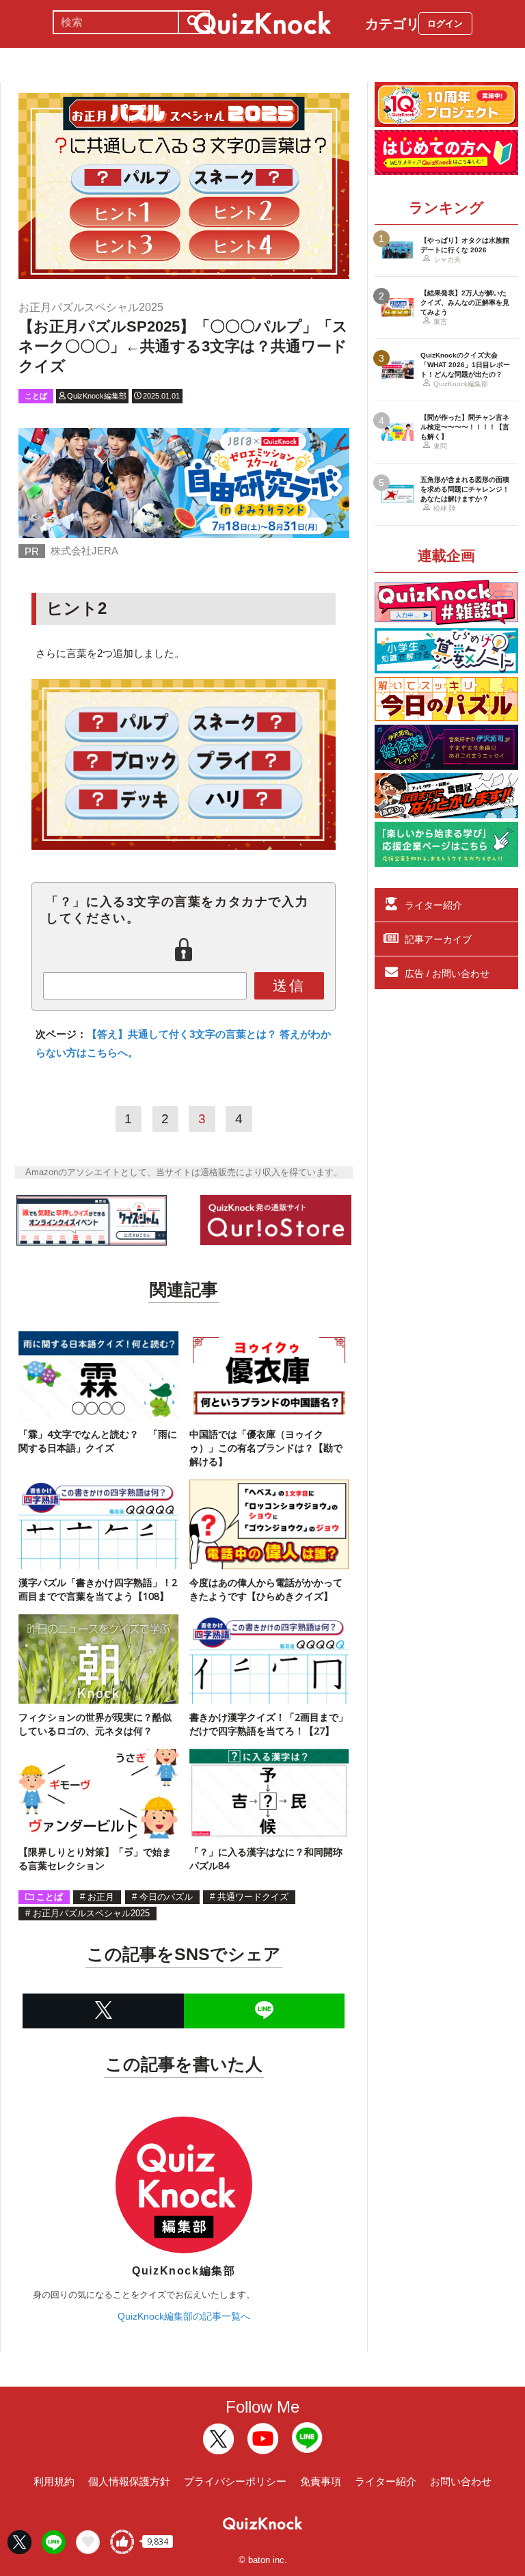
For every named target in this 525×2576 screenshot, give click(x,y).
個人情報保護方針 (129, 2481)
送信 (289, 985)
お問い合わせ (461, 2481)
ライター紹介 (433, 905)
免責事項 (321, 2481)
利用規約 (54, 2481)
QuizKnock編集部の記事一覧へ (184, 2316)
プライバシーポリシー (235, 2481)
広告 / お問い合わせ (447, 974)
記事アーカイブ (438, 939)
